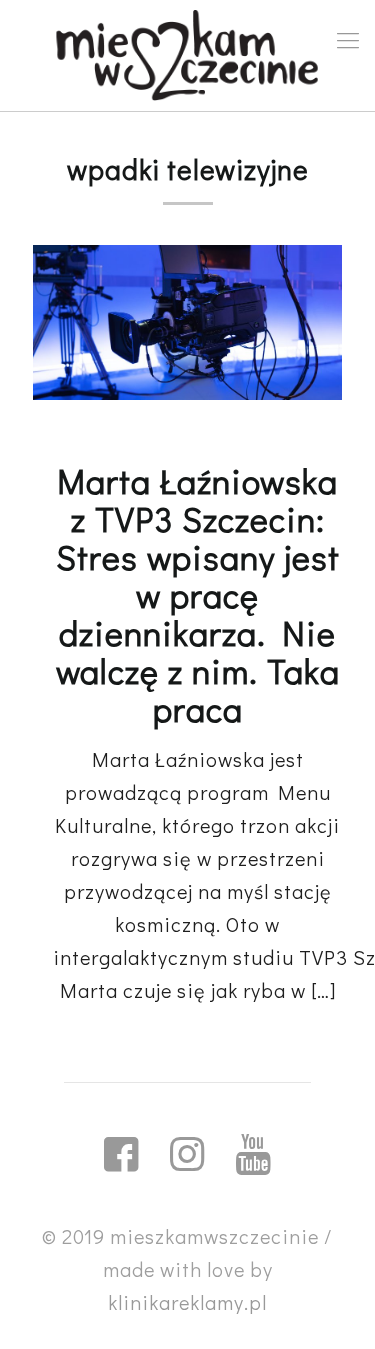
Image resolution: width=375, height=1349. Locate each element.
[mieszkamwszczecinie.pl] (187, 55)
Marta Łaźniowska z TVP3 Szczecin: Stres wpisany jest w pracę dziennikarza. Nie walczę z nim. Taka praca (198, 594)
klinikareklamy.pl (187, 1302)
